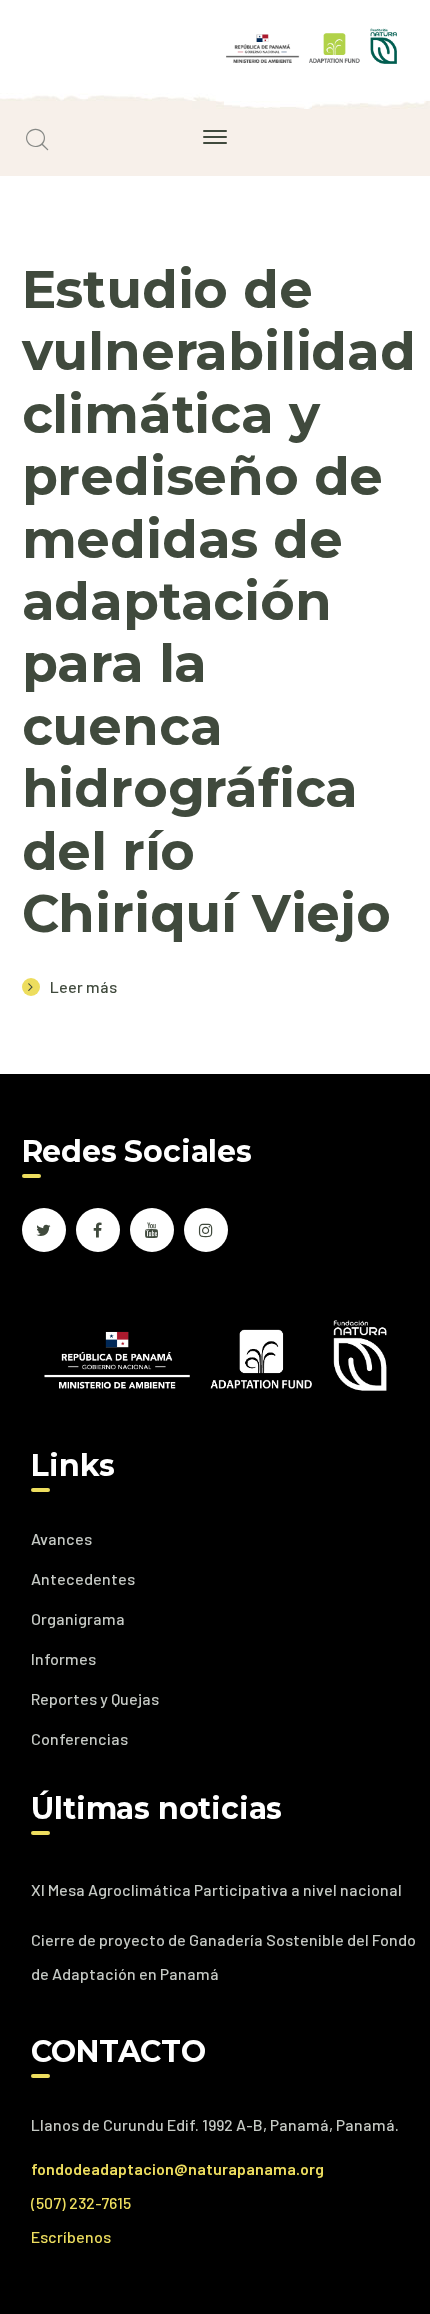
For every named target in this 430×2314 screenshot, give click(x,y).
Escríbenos (71, 2236)
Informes (63, 1658)
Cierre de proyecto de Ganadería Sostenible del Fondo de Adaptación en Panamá (223, 1956)
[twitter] (44, 1230)
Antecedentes (83, 1578)
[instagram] (206, 1230)
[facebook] (98, 1230)
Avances (61, 1538)
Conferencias (79, 1738)
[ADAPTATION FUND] (311, 43)
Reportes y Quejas (95, 1698)
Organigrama (78, 1618)
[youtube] (152, 1230)
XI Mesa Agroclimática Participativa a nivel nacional (216, 1889)
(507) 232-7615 (81, 2202)
